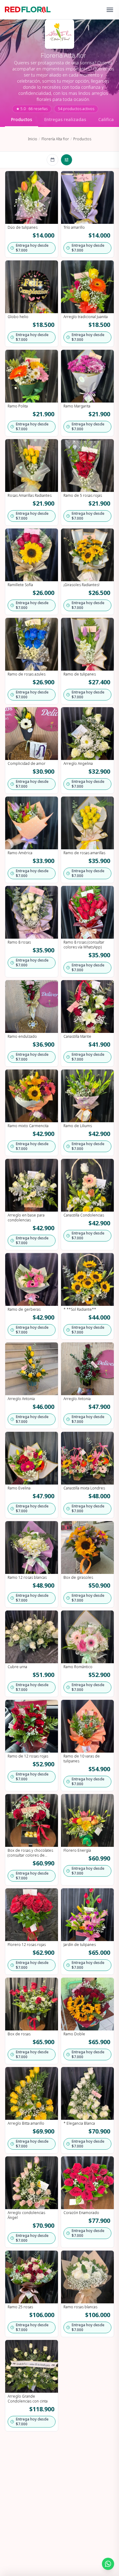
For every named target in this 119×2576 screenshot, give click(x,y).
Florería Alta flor (55, 139)
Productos (22, 119)
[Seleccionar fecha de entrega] (52, 160)
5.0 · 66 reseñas (32, 109)
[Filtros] (67, 160)
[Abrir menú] (110, 10)
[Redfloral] (28, 10)
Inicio (33, 139)
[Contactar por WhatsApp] (108, 2564)
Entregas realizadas (65, 119)
